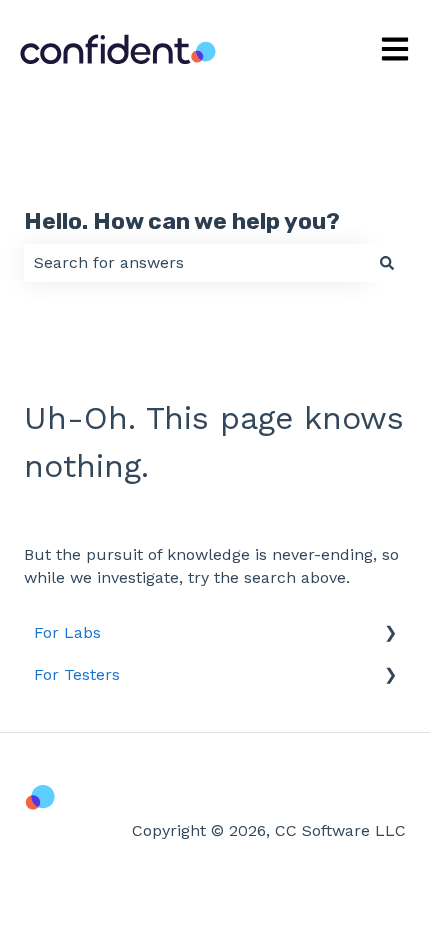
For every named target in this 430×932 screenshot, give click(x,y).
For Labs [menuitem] (67, 632)
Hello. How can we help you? (182, 221)
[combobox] (196, 263)
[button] (390, 634)
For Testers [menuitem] (77, 674)
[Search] (387, 263)
